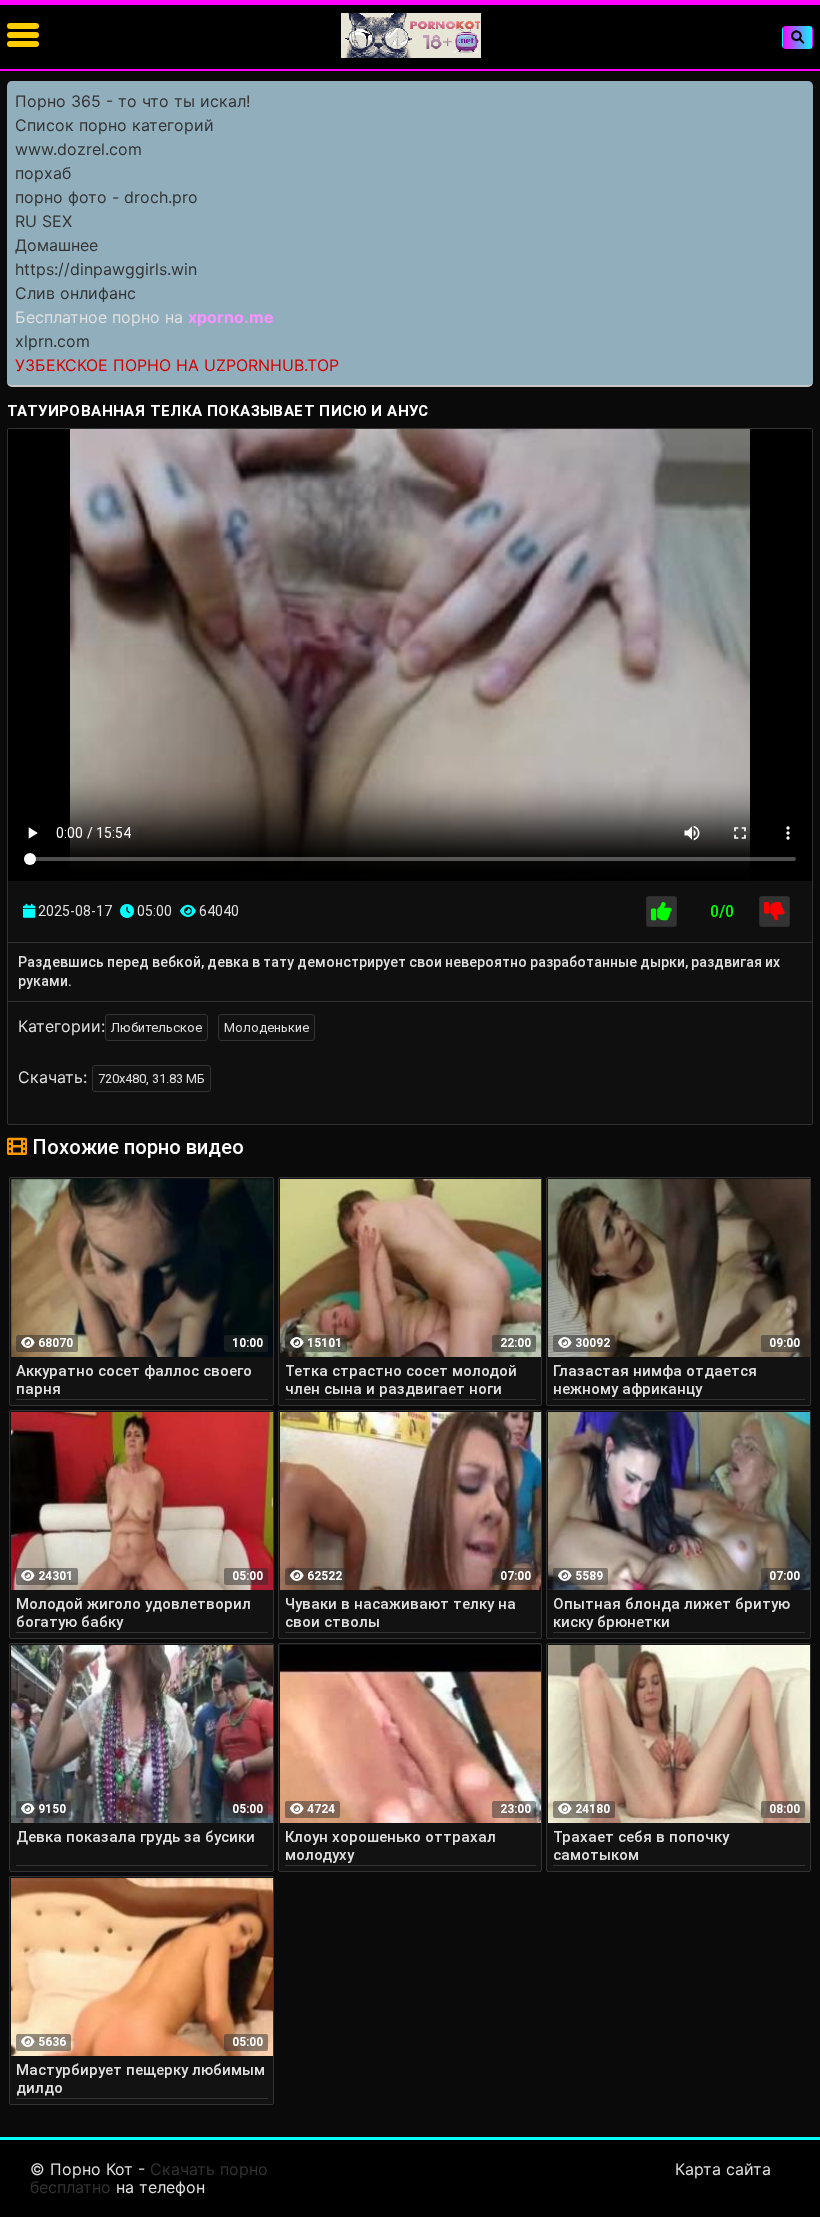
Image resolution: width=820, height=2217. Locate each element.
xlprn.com (52, 341)
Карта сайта (723, 2169)
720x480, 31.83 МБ (151, 1078)
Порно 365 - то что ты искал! (132, 101)
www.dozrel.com (78, 149)
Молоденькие (266, 1027)
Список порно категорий (114, 125)
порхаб (43, 173)
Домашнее (56, 245)
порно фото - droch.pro (106, 197)
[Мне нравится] (661, 911)
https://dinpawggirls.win (106, 269)
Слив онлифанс (75, 293)
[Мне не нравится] (774, 911)
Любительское (156, 1027)
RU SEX (43, 221)
